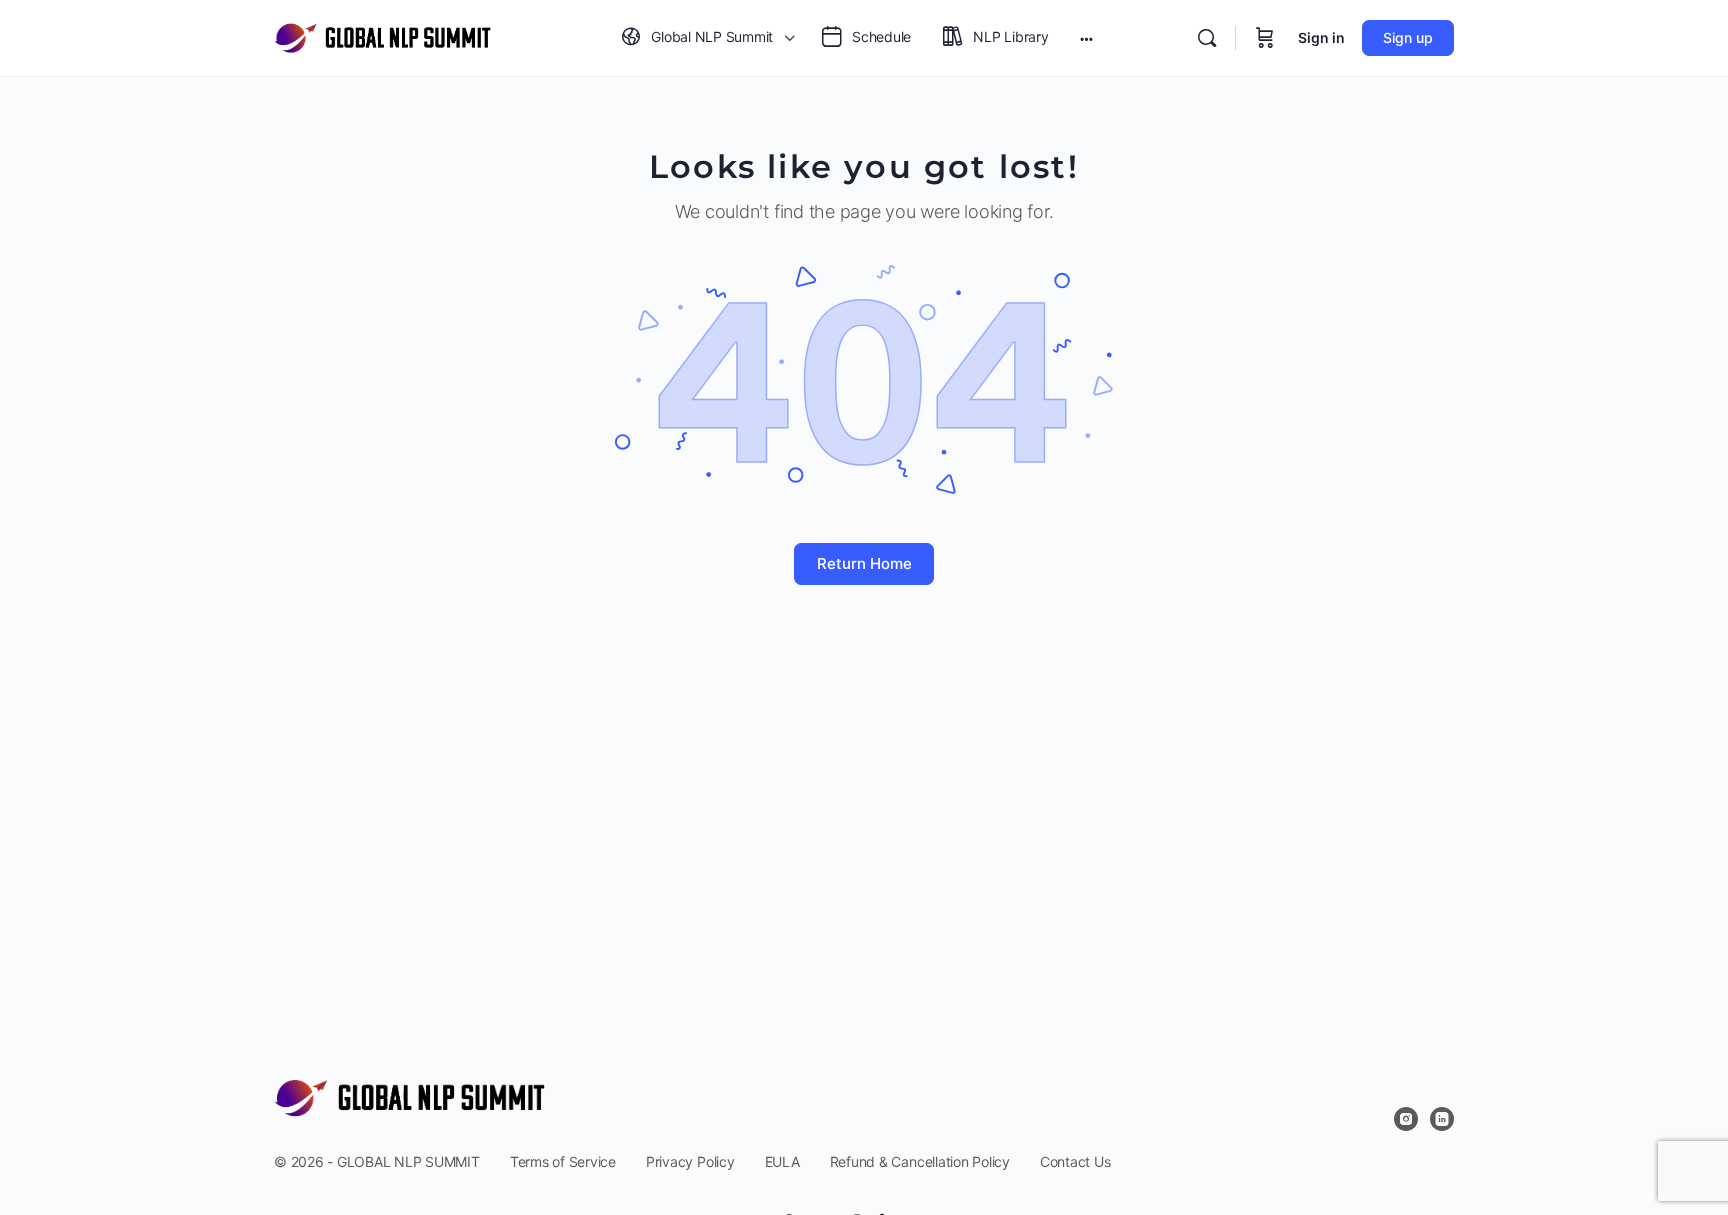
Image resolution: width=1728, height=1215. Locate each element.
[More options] (1086, 38)
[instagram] (1406, 1119)
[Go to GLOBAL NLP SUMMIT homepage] (382, 36)
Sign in (1321, 37)
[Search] (1207, 38)
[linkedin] (1442, 1119)
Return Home (864, 563)
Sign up (1408, 37)
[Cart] (1265, 38)
